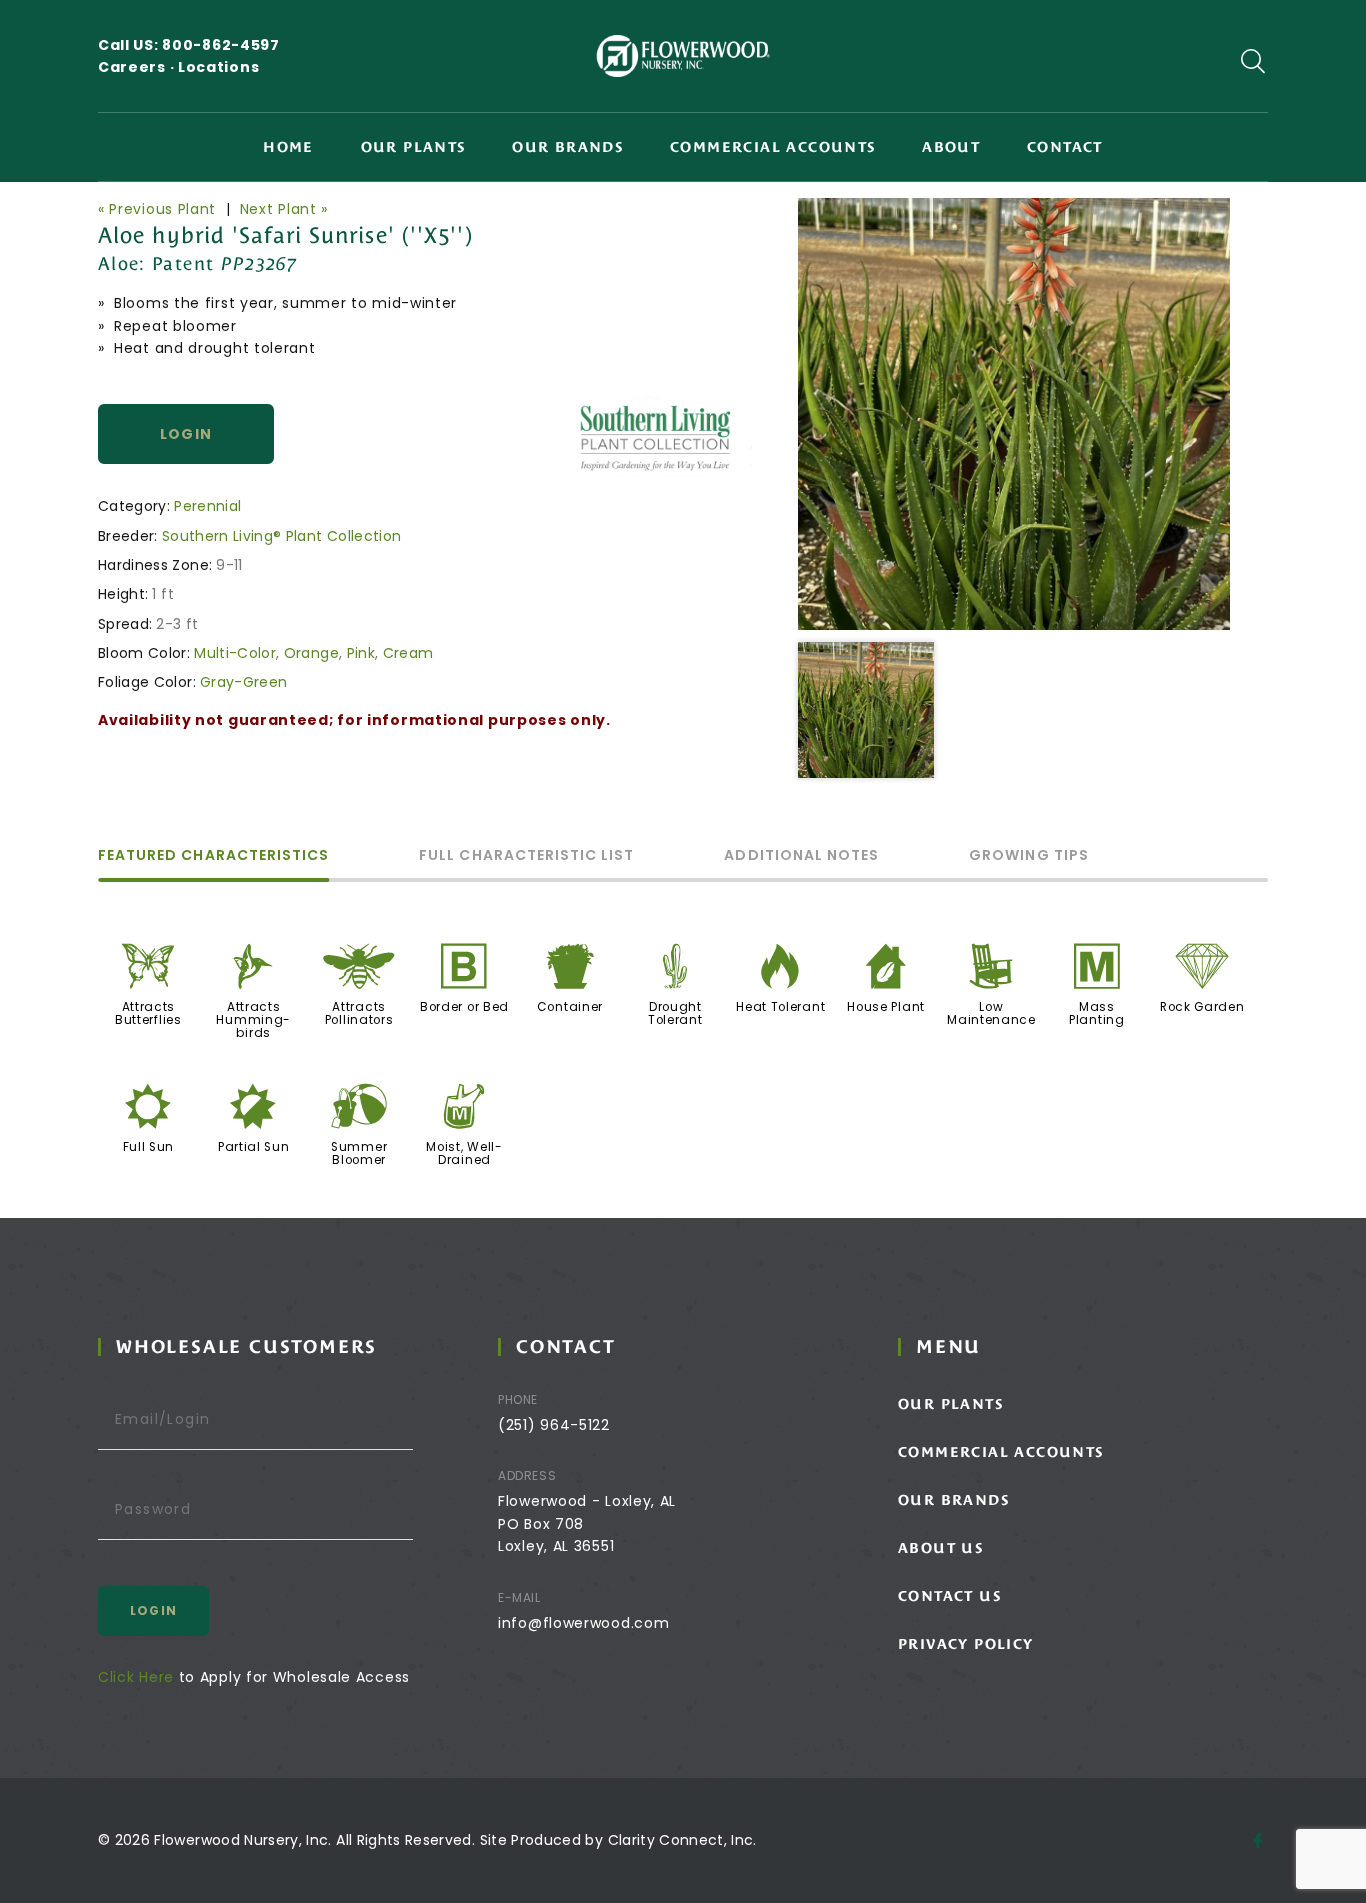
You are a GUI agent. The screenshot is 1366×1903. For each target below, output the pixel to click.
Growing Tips (1029, 856)
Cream (408, 653)
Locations (218, 67)
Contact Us (949, 1596)
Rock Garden (1202, 1007)
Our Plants (413, 147)
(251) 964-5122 (554, 1425)
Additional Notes (801, 856)
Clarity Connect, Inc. (682, 1840)
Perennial (207, 506)
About (951, 147)
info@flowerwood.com (583, 1623)
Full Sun (149, 1147)
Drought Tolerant (675, 1013)
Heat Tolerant (780, 1007)
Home (288, 147)
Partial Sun (254, 1147)
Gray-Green (244, 682)
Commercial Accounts (773, 147)
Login (186, 434)
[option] (1014, 414)
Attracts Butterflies (148, 1013)
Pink (361, 653)
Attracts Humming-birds (253, 1020)
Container (570, 1007)
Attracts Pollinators (359, 1013)
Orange (311, 653)
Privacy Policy (966, 1644)
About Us (940, 1548)
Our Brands (567, 147)
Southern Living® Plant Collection (282, 536)
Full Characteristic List (526, 856)
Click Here (136, 1677)
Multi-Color (235, 653)
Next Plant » (284, 209)
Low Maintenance (991, 1013)
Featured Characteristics (213, 856)
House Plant (886, 1007)
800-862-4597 (220, 45)
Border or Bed (464, 1007)
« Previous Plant (157, 209)
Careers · (138, 67)
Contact (1065, 147)
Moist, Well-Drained (464, 1153)
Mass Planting (1097, 1013)
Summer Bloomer (359, 1153)
